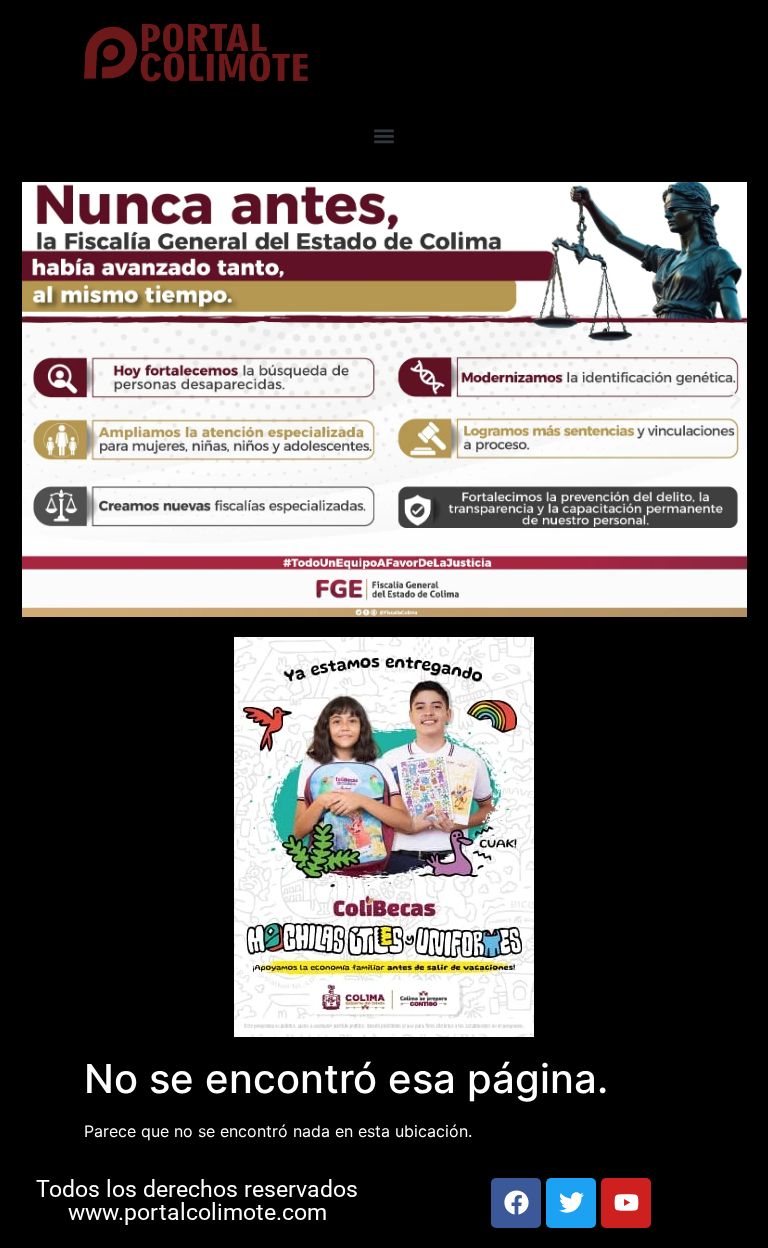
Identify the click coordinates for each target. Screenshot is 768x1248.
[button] (384, 135)
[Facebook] (516, 1203)
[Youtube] (626, 1203)
